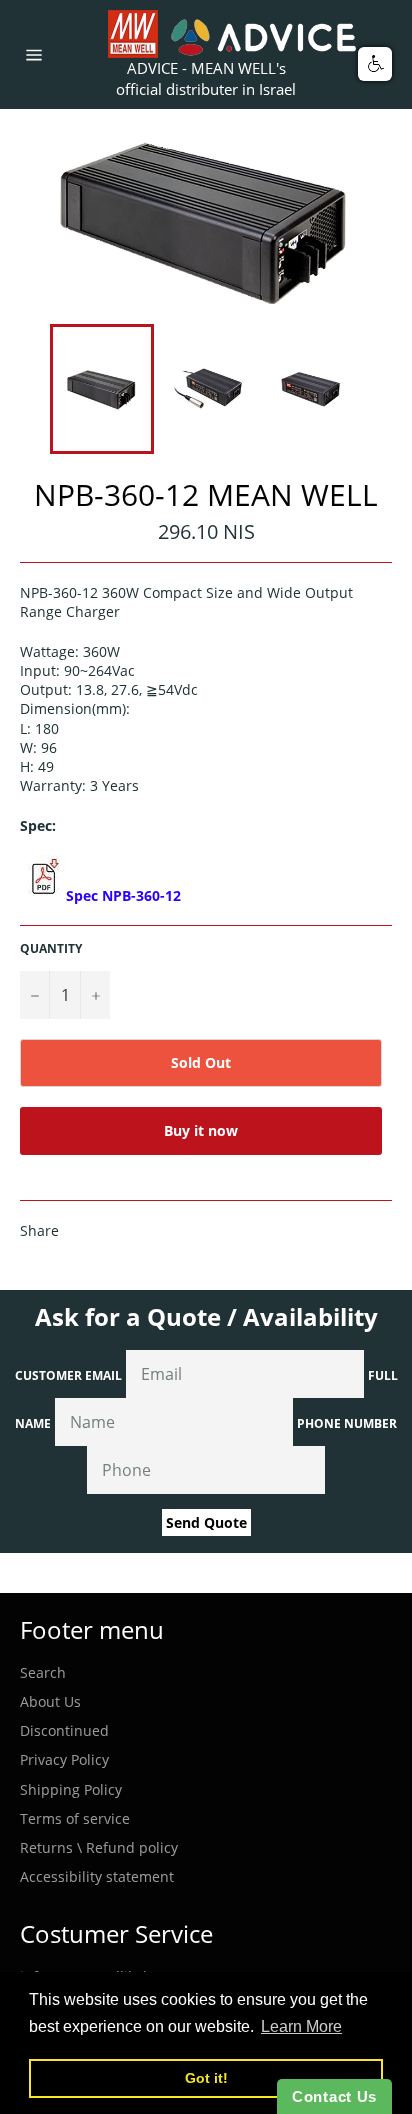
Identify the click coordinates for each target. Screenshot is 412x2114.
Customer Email (68, 1375)
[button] (375, 64)
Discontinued (64, 1730)
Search (43, 1672)
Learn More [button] (301, 2026)
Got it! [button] (206, 2078)
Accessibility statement (97, 1876)
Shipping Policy (71, 1789)
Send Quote (206, 1522)
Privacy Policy (64, 1759)
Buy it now (201, 1130)
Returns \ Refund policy (99, 1847)
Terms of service (75, 1818)
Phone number (347, 1423)
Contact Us (334, 2096)
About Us (50, 1701)
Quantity (51, 949)
